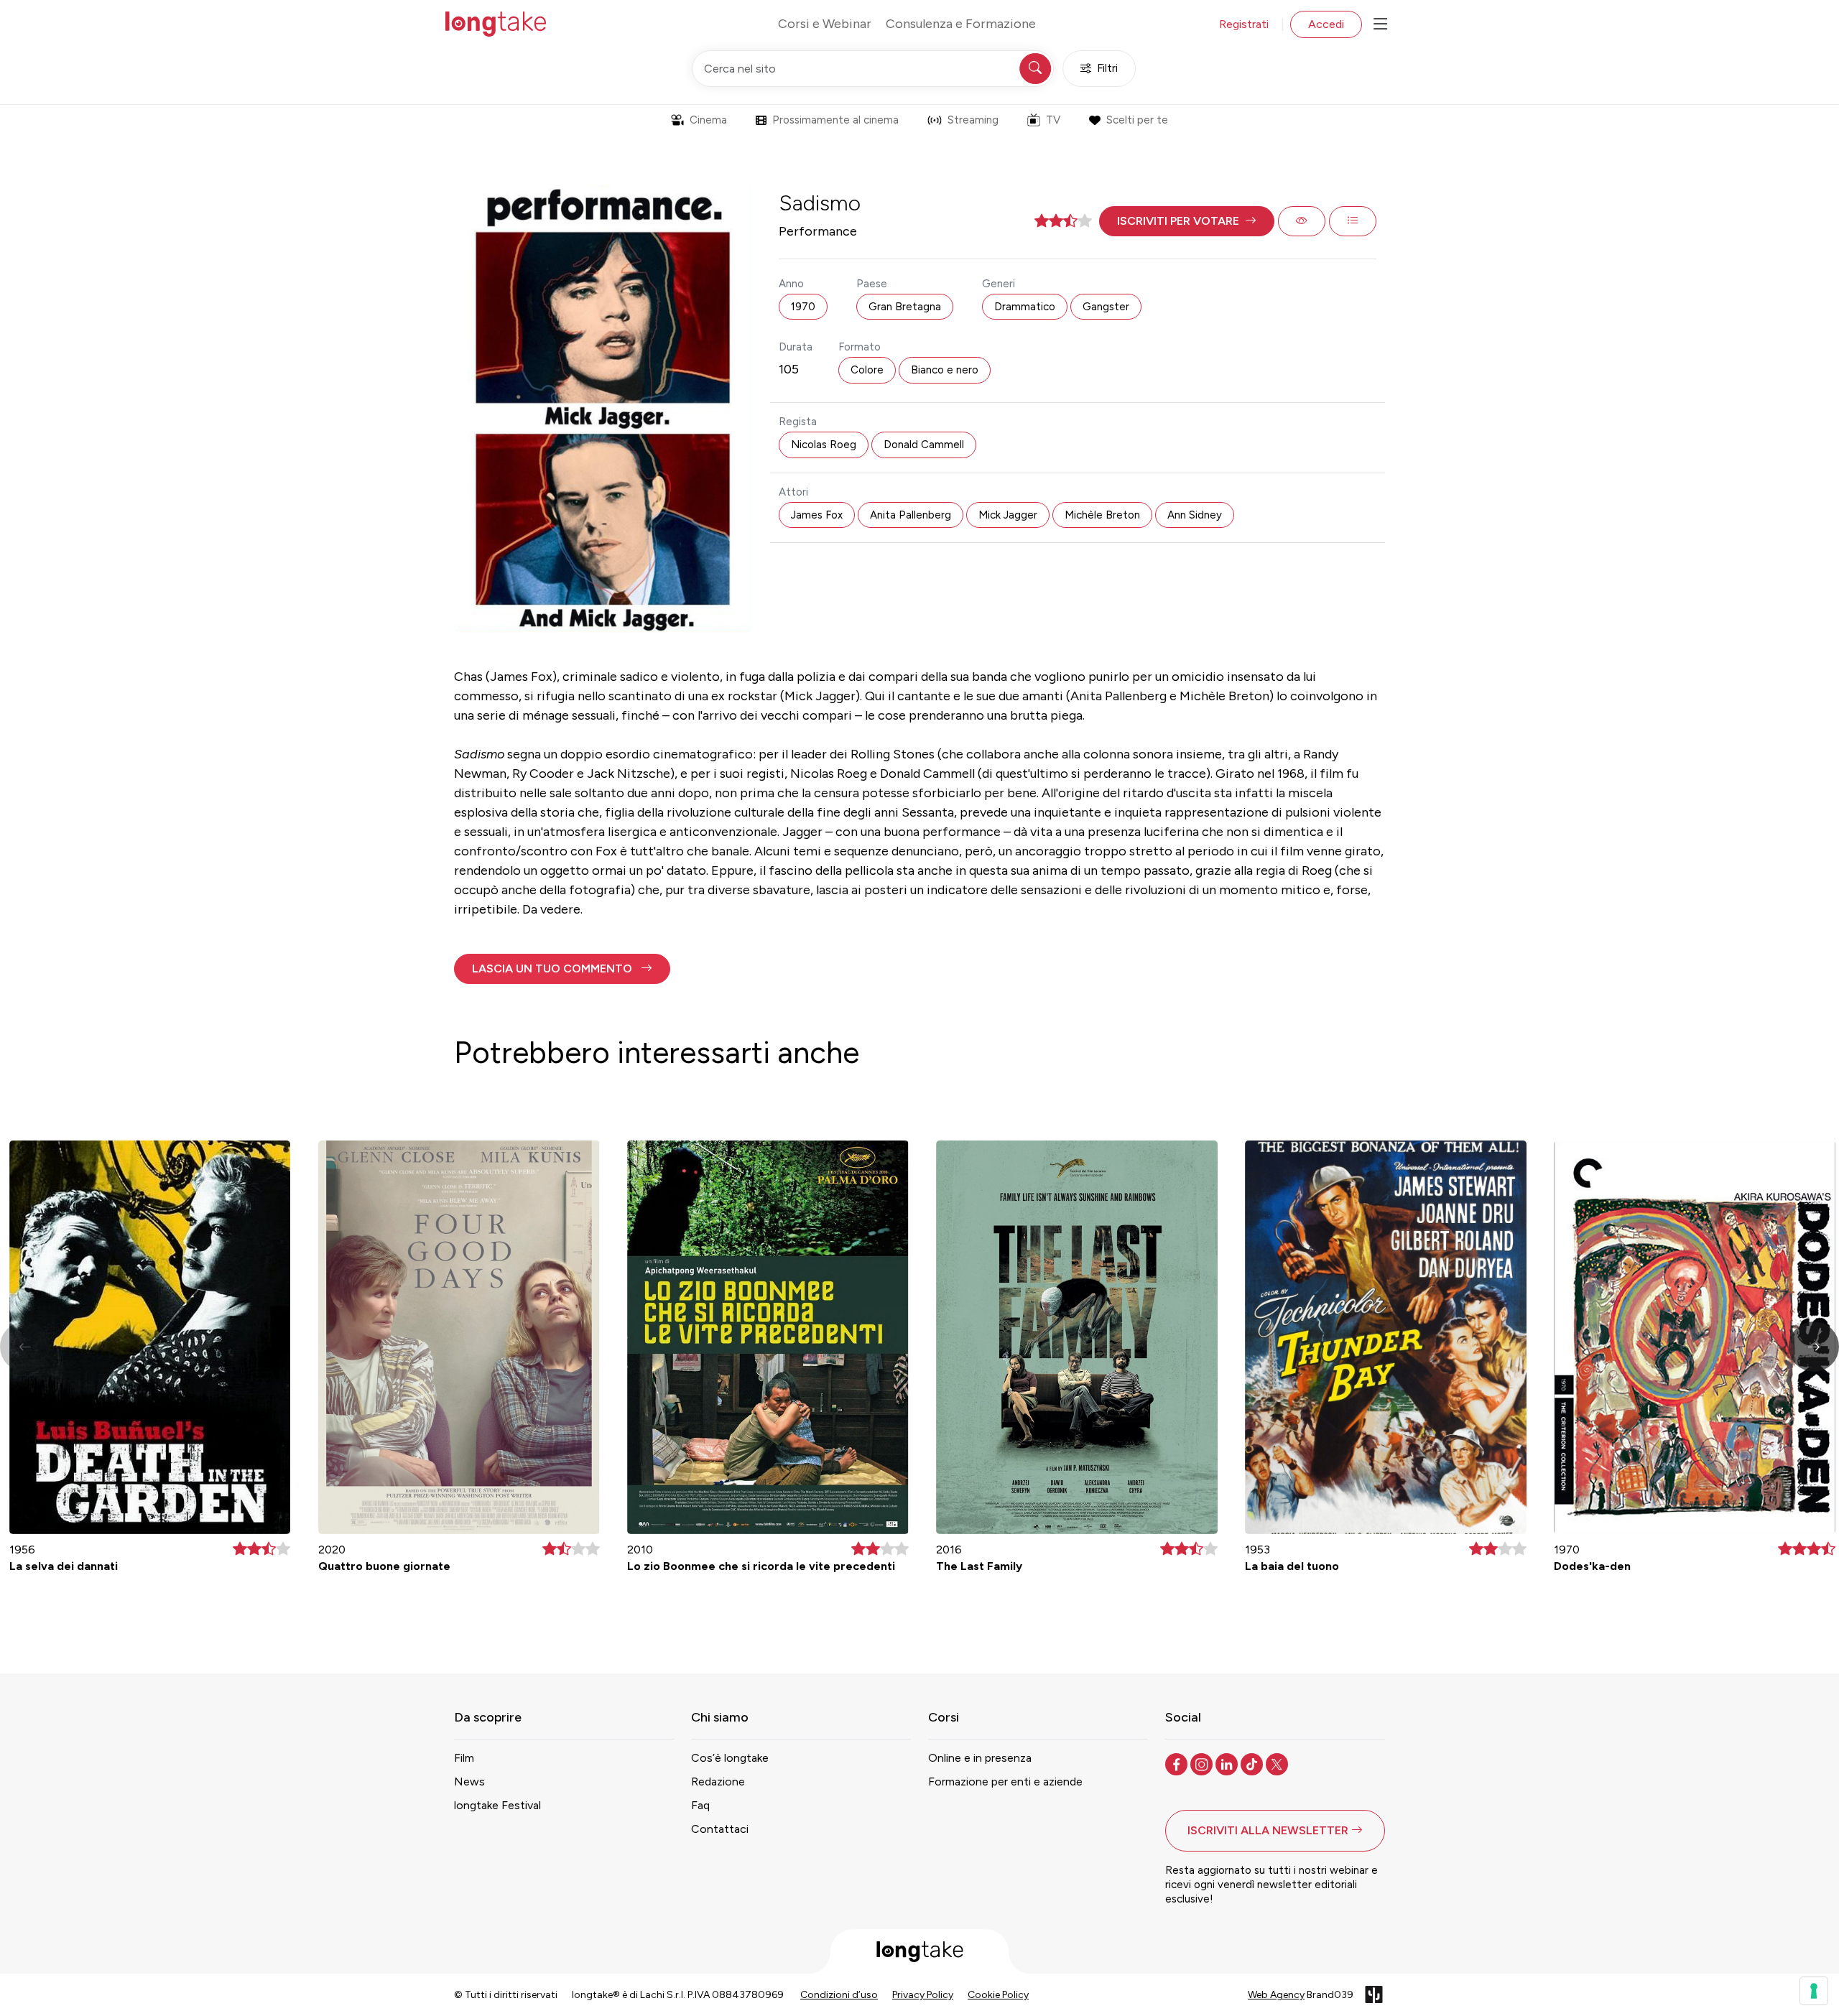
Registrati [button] (1244, 24)
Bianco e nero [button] (945, 370)
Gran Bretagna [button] (905, 307)
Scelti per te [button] (1137, 120)
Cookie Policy (998, 1995)
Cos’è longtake (730, 1758)
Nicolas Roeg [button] (824, 445)
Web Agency (1276, 1995)
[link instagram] (1203, 1763)
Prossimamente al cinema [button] (835, 120)
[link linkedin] (1228, 1763)
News (469, 1782)
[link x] (1278, 1763)
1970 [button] (803, 307)
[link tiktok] (1253, 1763)
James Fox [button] (817, 515)
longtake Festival (497, 1805)
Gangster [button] (1106, 307)
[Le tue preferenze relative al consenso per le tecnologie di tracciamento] (1814, 1991)
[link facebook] (1178, 1763)
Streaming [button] (973, 120)
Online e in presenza (980, 1758)
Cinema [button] (708, 120)
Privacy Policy (923, 1995)
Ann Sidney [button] (1195, 515)
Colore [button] (867, 370)
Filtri (1107, 68)
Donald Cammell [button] (924, 445)
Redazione (718, 1782)
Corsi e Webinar (825, 24)
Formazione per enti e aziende (1005, 1782)
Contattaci (720, 1829)
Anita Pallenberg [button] (911, 515)
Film (464, 1758)
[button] (1187, 221)
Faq (700, 1805)
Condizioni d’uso (839, 1995)
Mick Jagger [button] (1008, 515)
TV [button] (1053, 120)
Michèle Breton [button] (1102, 515)
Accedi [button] (1326, 24)
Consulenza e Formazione (961, 24)
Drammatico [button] (1025, 307)
